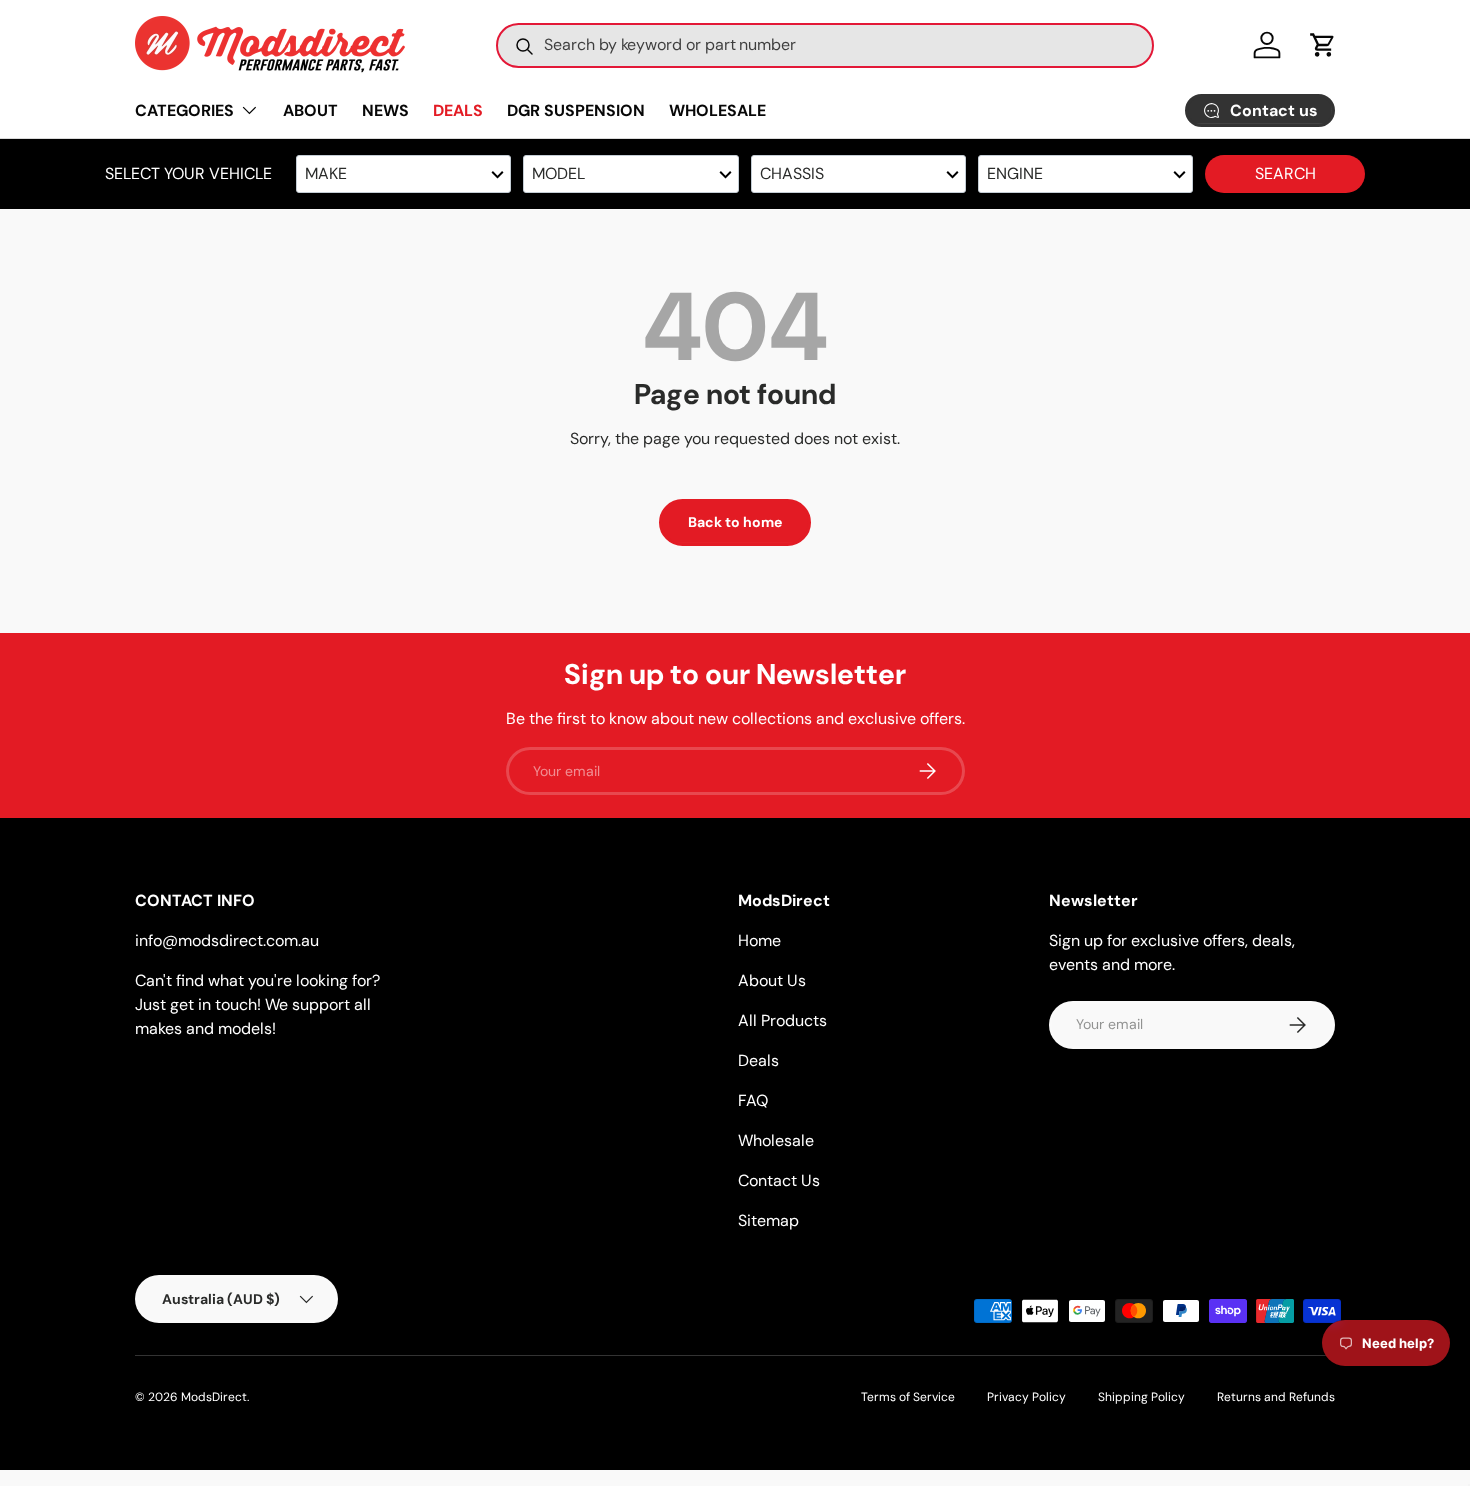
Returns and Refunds (1276, 1397)
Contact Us (779, 1180)
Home (759, 940)
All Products (782, 1020)
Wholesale (776, 1140)
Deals (758, 1060)
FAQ (753, 1100)
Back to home (735, 522)
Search (1285, 173)
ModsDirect (214, 1397)
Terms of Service (908, 1397)
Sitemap (768, 1220)
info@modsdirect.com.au (227, 940)
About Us (772, 980)
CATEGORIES (184, 110)
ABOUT (310, 110)
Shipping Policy (1141, 1397)
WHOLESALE (717, 110)
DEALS (458, 110)
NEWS (385, 110)
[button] (1323, 45)
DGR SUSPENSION (576, 110)
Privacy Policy (1026, 1397)
